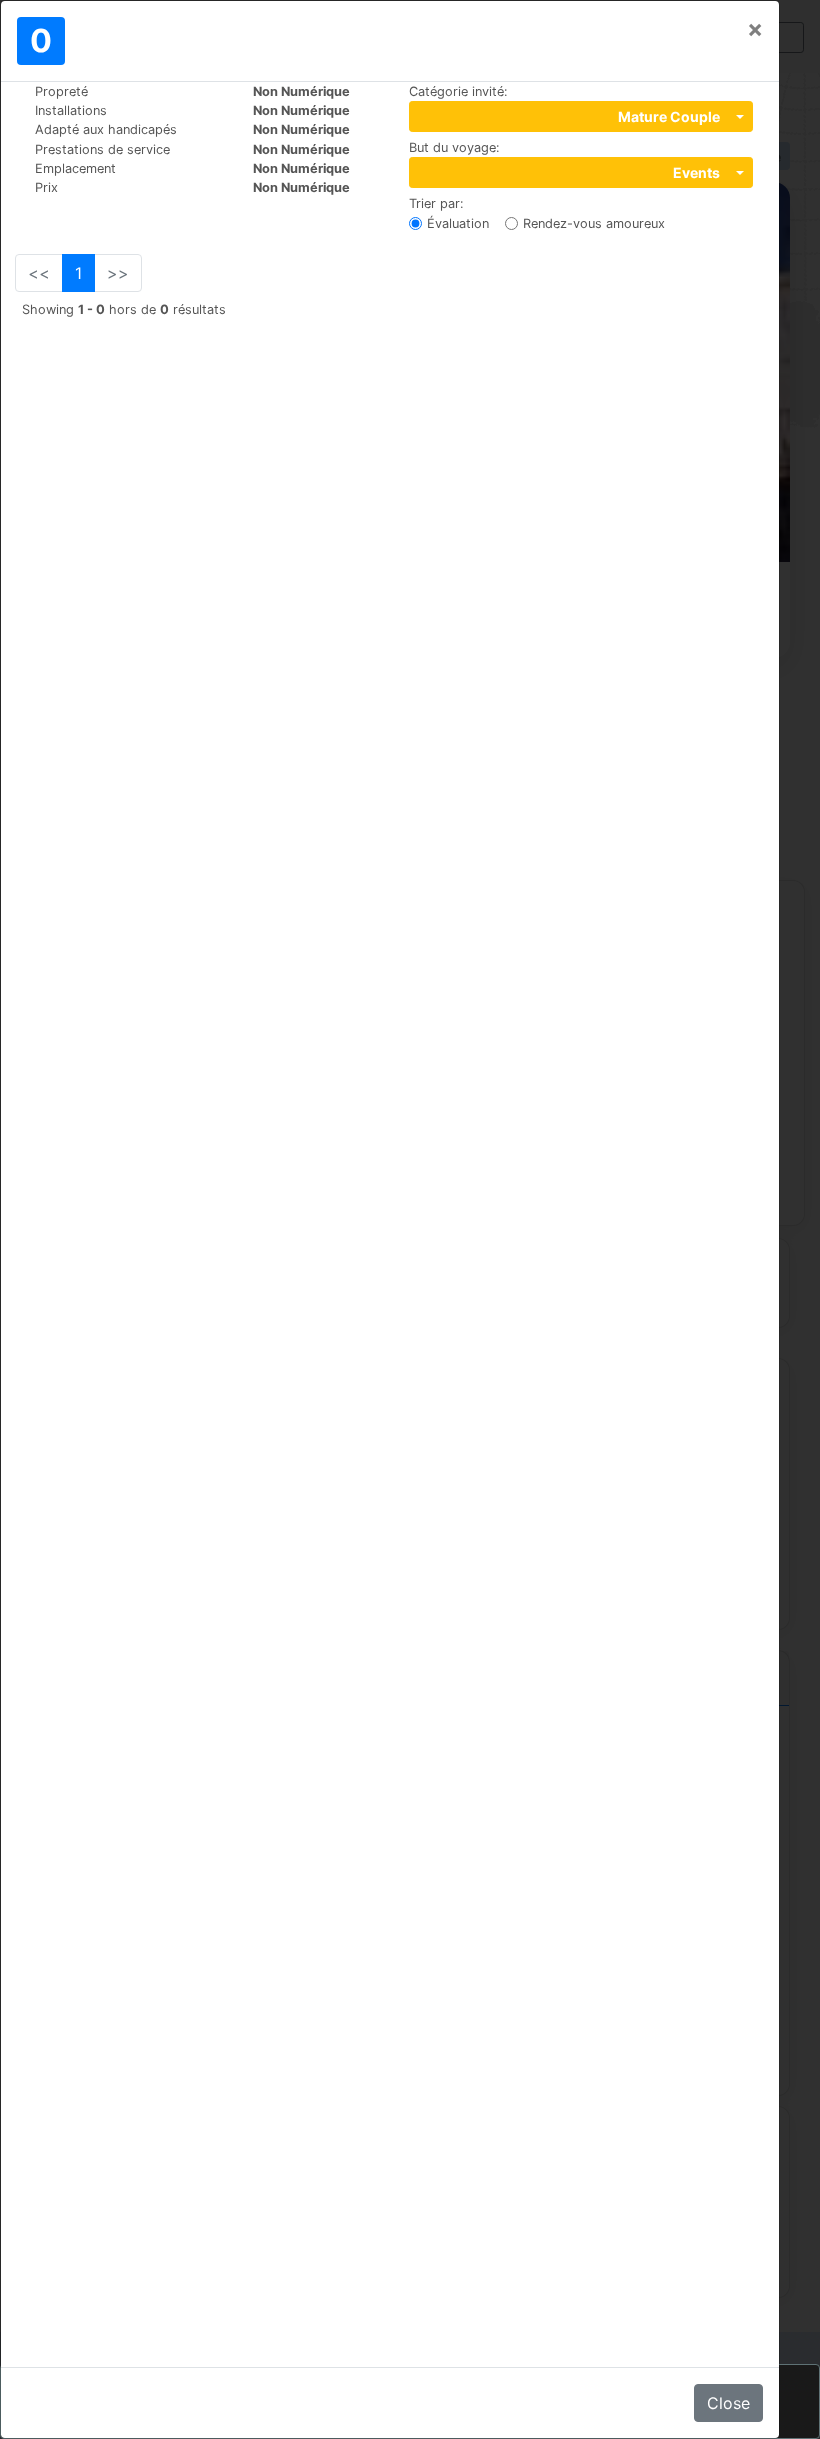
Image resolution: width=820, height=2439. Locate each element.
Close (728, 2403)
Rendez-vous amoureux (594, 223)
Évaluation (458, 223)
